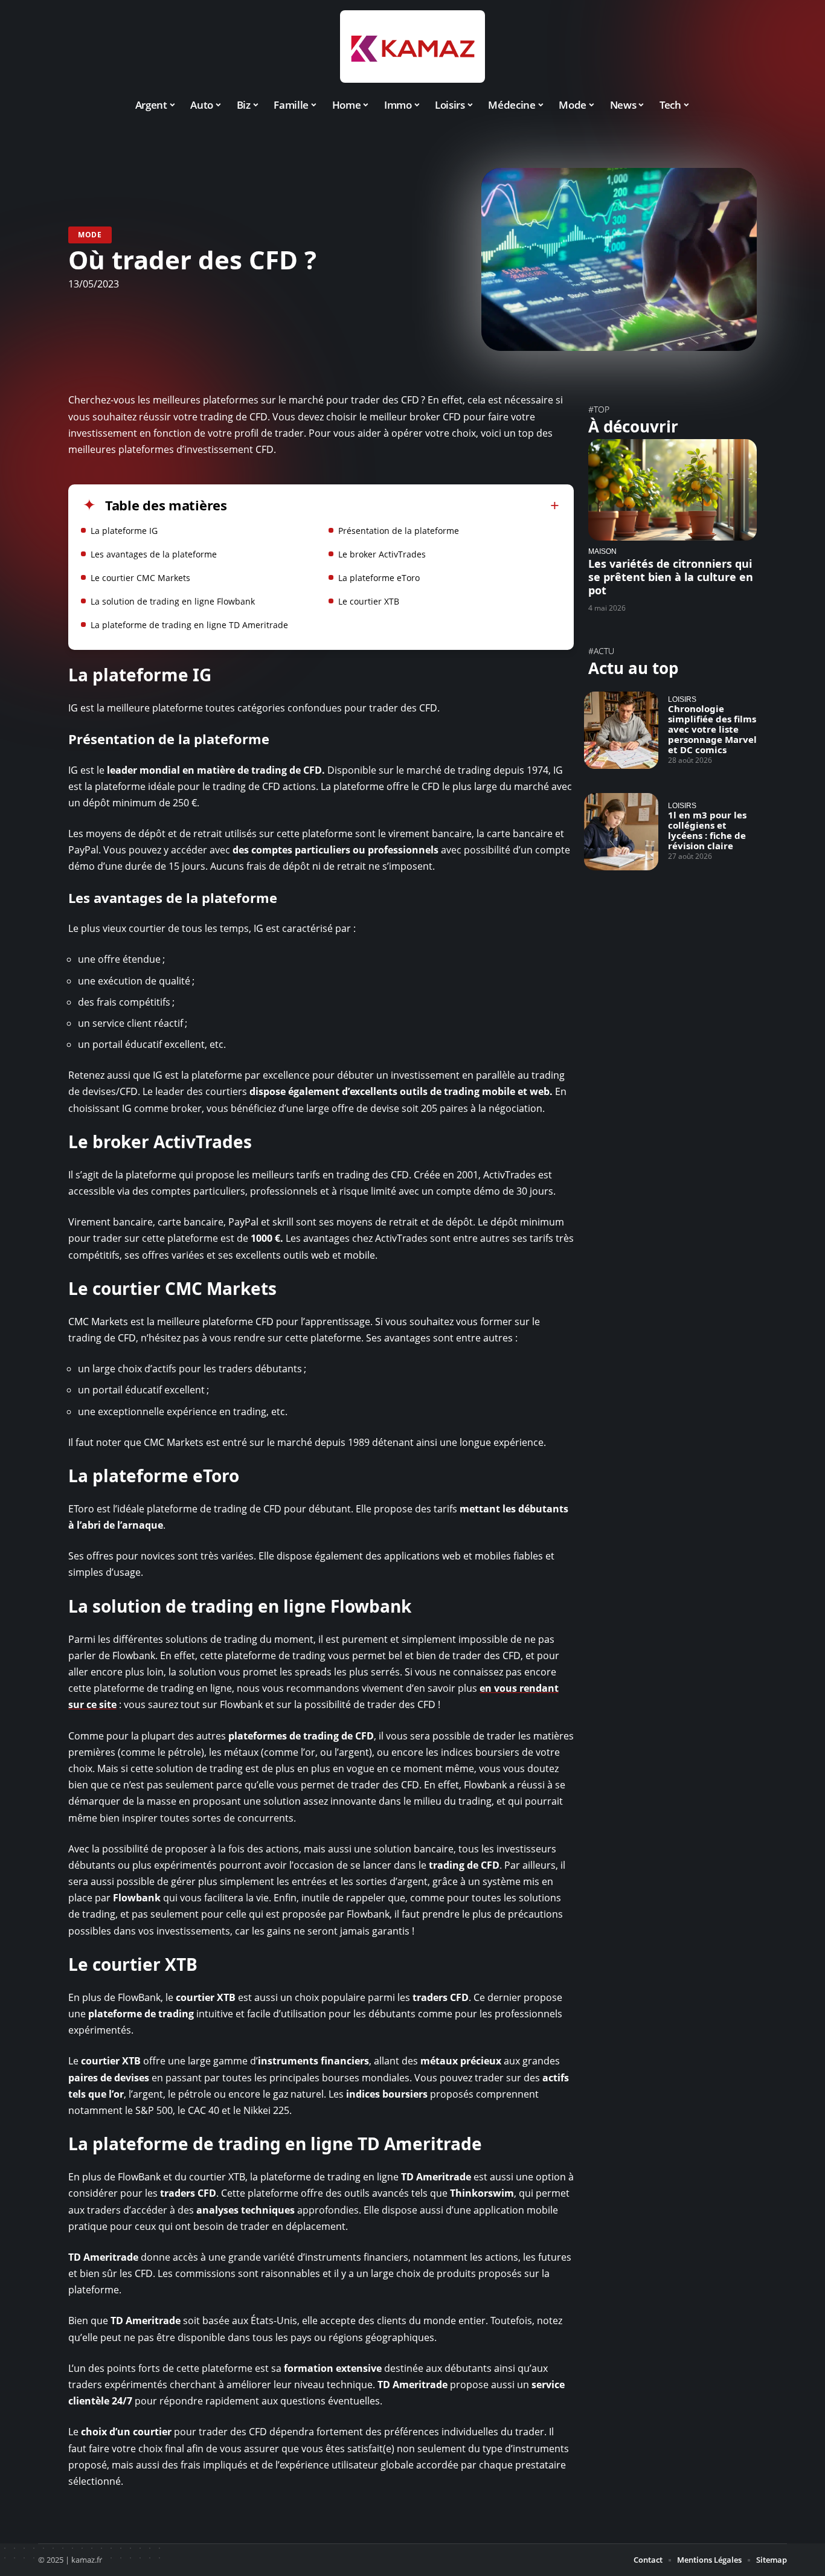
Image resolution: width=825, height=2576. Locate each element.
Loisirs (682, 699)
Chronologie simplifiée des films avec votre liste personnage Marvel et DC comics (712, 729)
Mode (90, 235)
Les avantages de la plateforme (154, 554)
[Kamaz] (412, 47)
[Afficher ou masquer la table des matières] (393, 506)
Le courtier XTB (369, 601)
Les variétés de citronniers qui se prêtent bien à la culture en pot (671, 577)
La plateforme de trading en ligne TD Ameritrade (189, 625)
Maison (602, 551)
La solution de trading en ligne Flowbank (173, 601)
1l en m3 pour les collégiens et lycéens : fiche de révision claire (707, 830)
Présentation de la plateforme (399, 531)
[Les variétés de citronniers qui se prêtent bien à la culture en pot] (673, 490)
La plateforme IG (124, 531)
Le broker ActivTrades (382, 554)
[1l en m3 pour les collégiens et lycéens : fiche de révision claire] (621, 832)
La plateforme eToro (379, 578)
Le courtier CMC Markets (140, 578)
